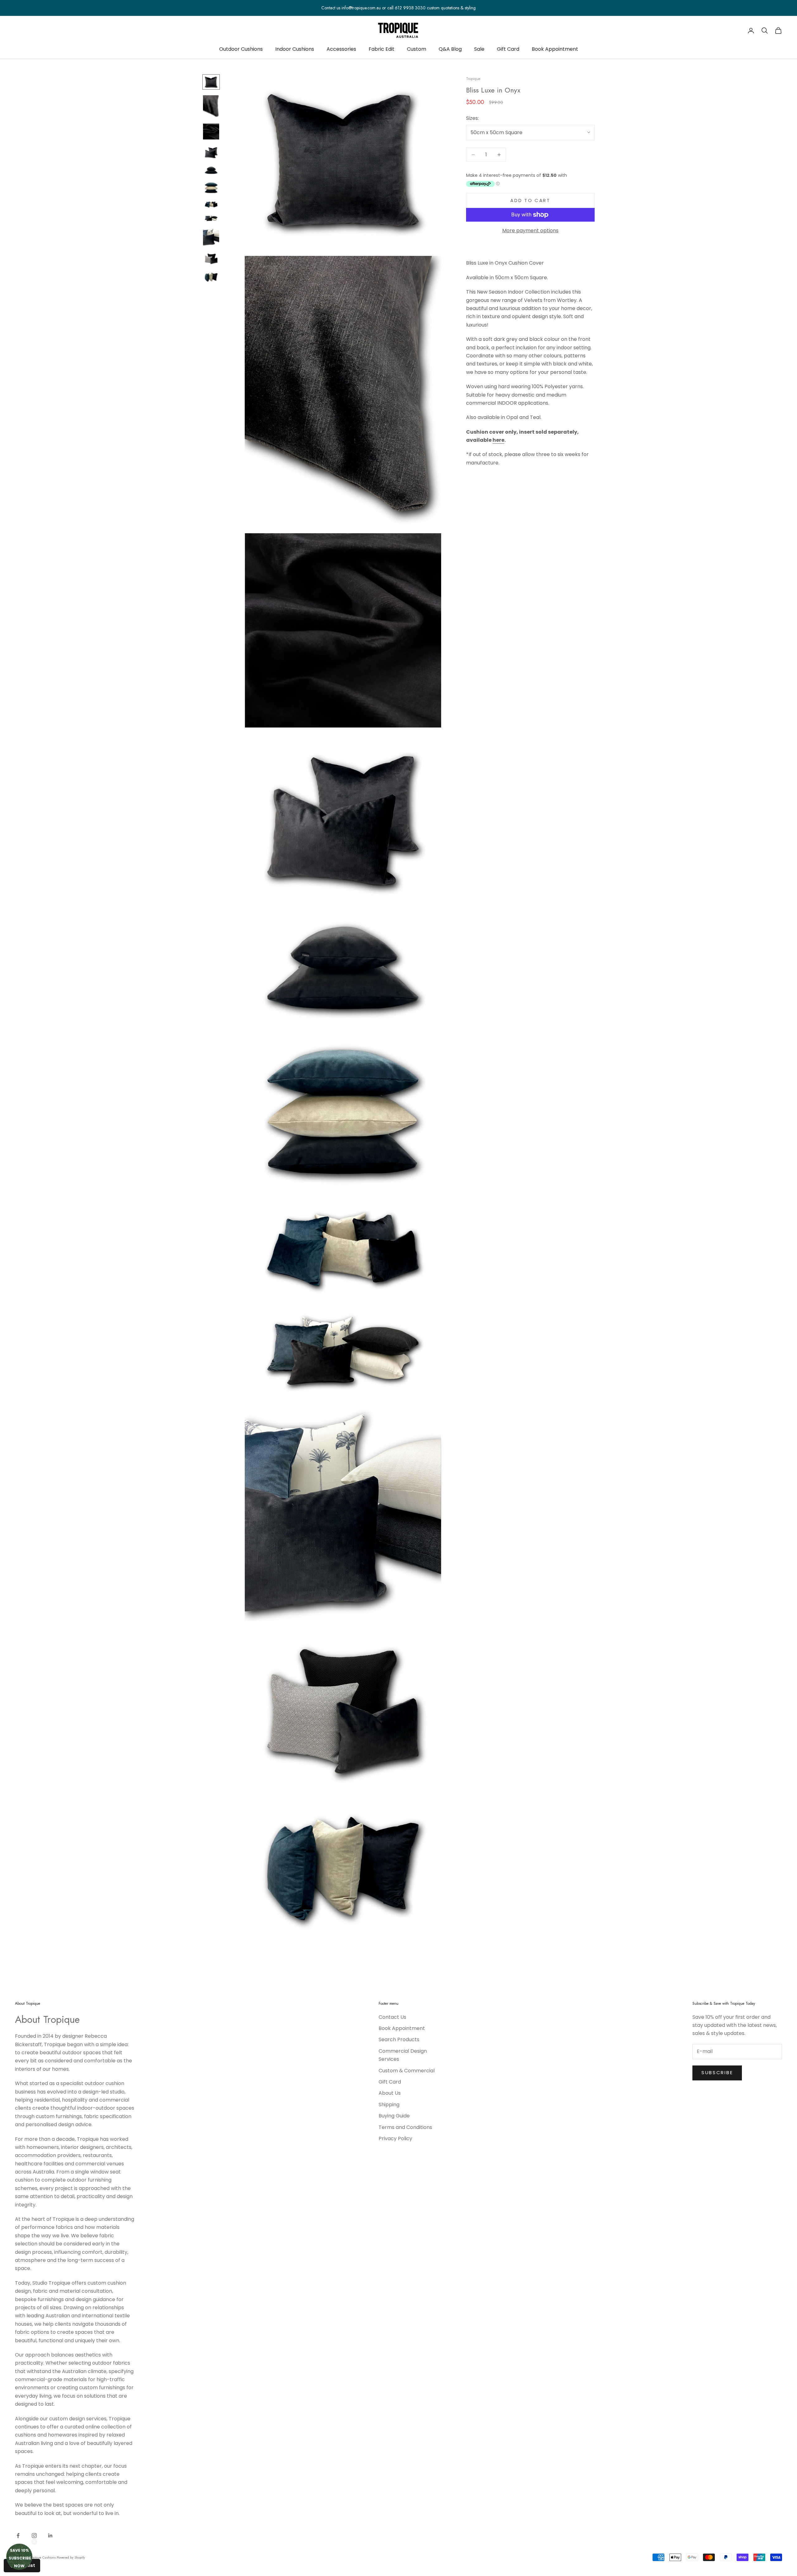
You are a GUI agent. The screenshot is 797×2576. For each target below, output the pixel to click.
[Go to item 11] (211, 277)
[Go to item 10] (211, 259)
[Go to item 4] (211, 153)
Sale (479, 49)
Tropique (473, 79)
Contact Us (392, 2017)
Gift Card (508, 49)
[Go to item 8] (211, 218)
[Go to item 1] (211, 82)
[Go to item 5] (211, 170)
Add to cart (530, 200)
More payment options (530, 231)
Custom (417, 49)
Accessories (341, 49)
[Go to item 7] (211, 204)
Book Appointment (555, 49)
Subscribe (717, 2072)
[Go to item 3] (211, 132)
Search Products (399, 2039)
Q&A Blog (450, 49)
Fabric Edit (382, 49)
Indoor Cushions (295, 49)
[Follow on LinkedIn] (50, 2536)
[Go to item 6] (211, 188)
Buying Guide (394, 2116)
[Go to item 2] (211, 106)
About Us (390, 2093)
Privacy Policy (395, 2138)
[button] (19, 2557)
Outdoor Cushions (241, 49)
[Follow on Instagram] (34, 2536)
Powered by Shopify (71, 2557)
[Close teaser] (34, 2542)
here (498, 440)
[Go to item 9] (211, 237)
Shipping (389, 2105)
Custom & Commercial (407, 2071)
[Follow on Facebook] (18, 2536)
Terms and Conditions (405, 2127)
